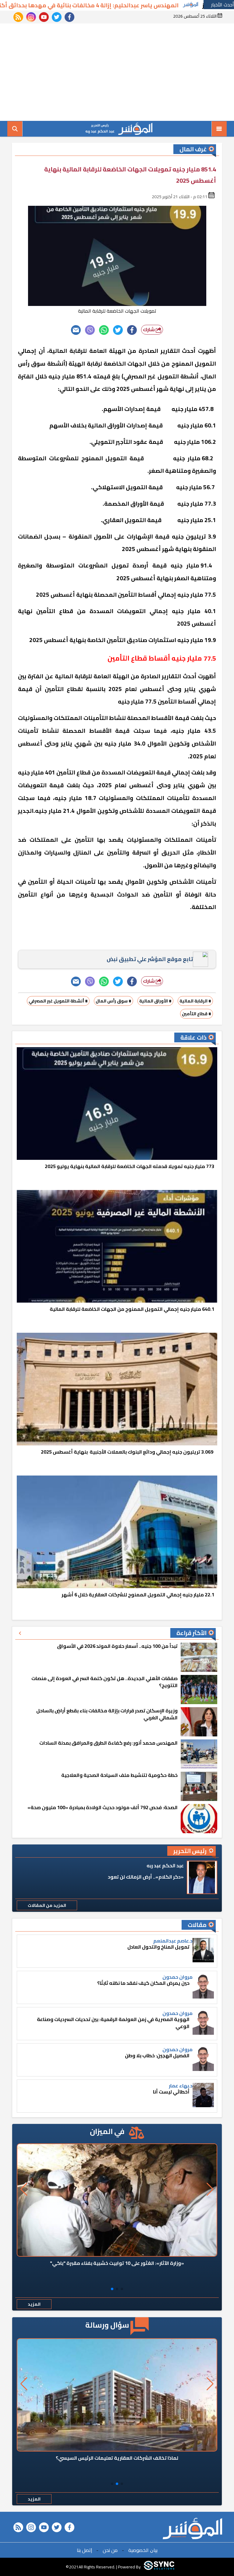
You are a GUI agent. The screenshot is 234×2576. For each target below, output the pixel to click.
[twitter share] (118, 330)
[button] (122, 2289)
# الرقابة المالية (195, 1001)
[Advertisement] (117, 72)
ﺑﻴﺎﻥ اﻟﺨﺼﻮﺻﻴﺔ (143, 2550)
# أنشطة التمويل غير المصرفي (58, 1001)
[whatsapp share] (104, 330)
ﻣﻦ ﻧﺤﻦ (110, 2550)
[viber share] (90, 330)
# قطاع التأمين (197, 1014)
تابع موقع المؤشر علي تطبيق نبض (150, 959)
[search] (15, 129)
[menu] (219, 129)
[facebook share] (132, 330)
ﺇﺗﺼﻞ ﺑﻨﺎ (84, 2550)
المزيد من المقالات (47, 1905)
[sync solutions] (159, 2567)
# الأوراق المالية (155, 1001)
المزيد (34, 2304)
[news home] (192, 2529)
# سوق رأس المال (113, 1001)
